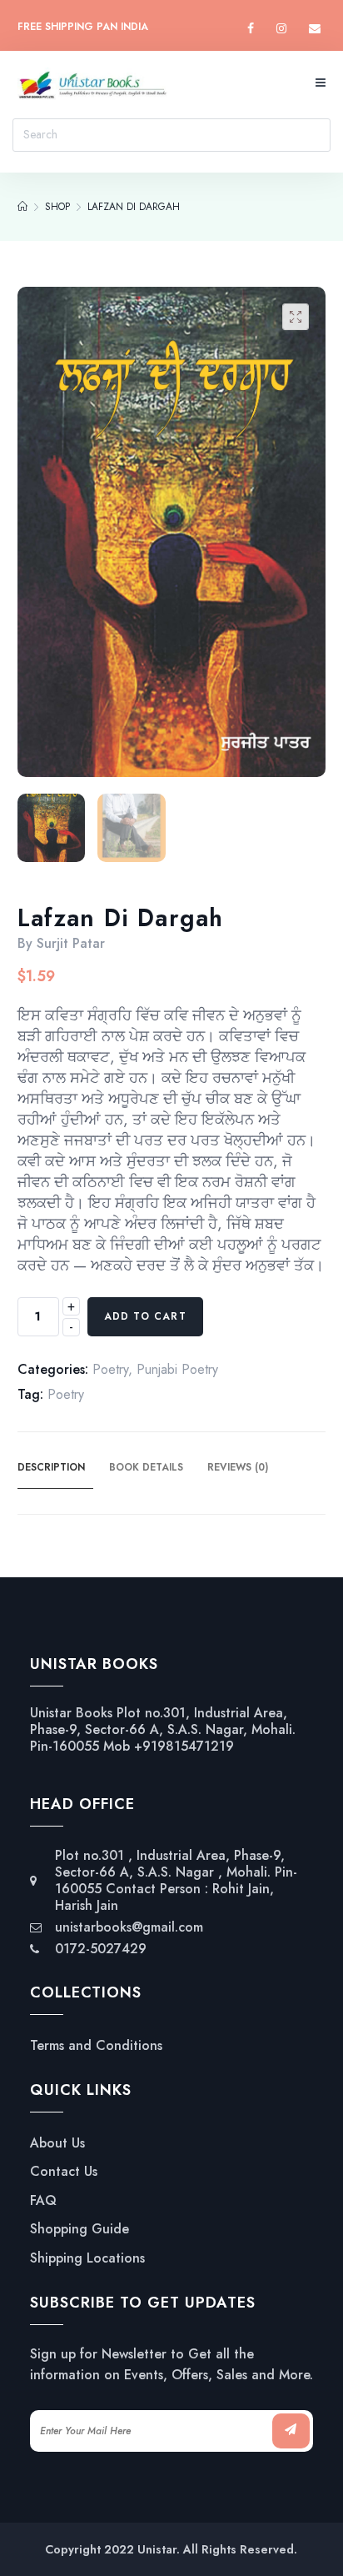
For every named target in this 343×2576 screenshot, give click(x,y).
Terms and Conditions (96, 2046)
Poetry (110, 1369)
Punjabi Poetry (177, 1369)
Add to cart (145, 1316)
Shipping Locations (87, 2258)
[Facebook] (251, 29)
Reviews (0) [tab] (238, 1467)
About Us (57, 2143)
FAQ (43, 2201)
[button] (296, 317)
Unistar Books (71, 1713)
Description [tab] (51, 1467)
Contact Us (64, 2172)
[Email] (315, 29)
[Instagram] (281, 29)
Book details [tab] (146, 1467)
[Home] (22, 207)
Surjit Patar (71, 943)
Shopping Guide (80, 2229)
